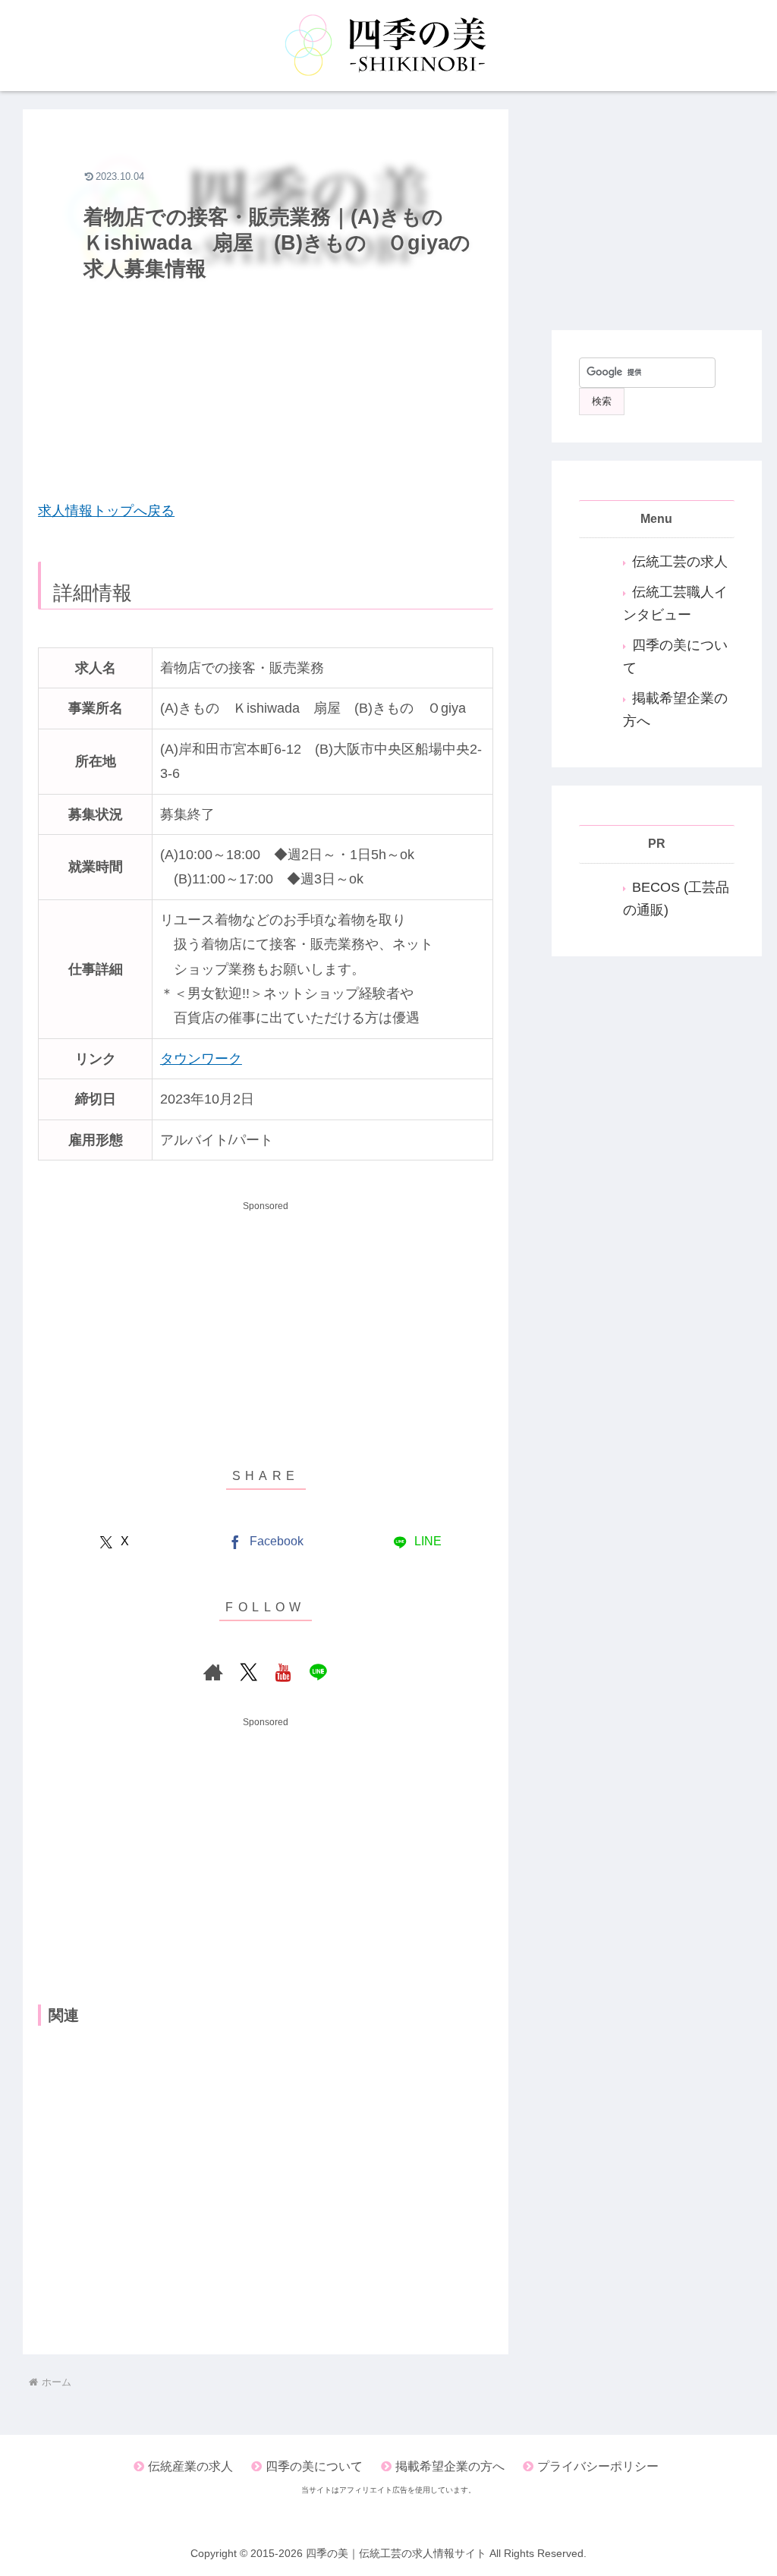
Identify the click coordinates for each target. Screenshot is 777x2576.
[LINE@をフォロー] (318, 1672)
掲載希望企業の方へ (450, 2466)
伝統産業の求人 (190, 2466)
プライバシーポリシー (598, 2466)
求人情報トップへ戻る (106, 511)
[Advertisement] (266, 373)
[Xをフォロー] (248, 1672)
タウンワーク (201, 1059)
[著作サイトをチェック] (213, 1672)
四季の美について (314, 2466)
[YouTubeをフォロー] (283, 1672)
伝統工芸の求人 (680, 562)
